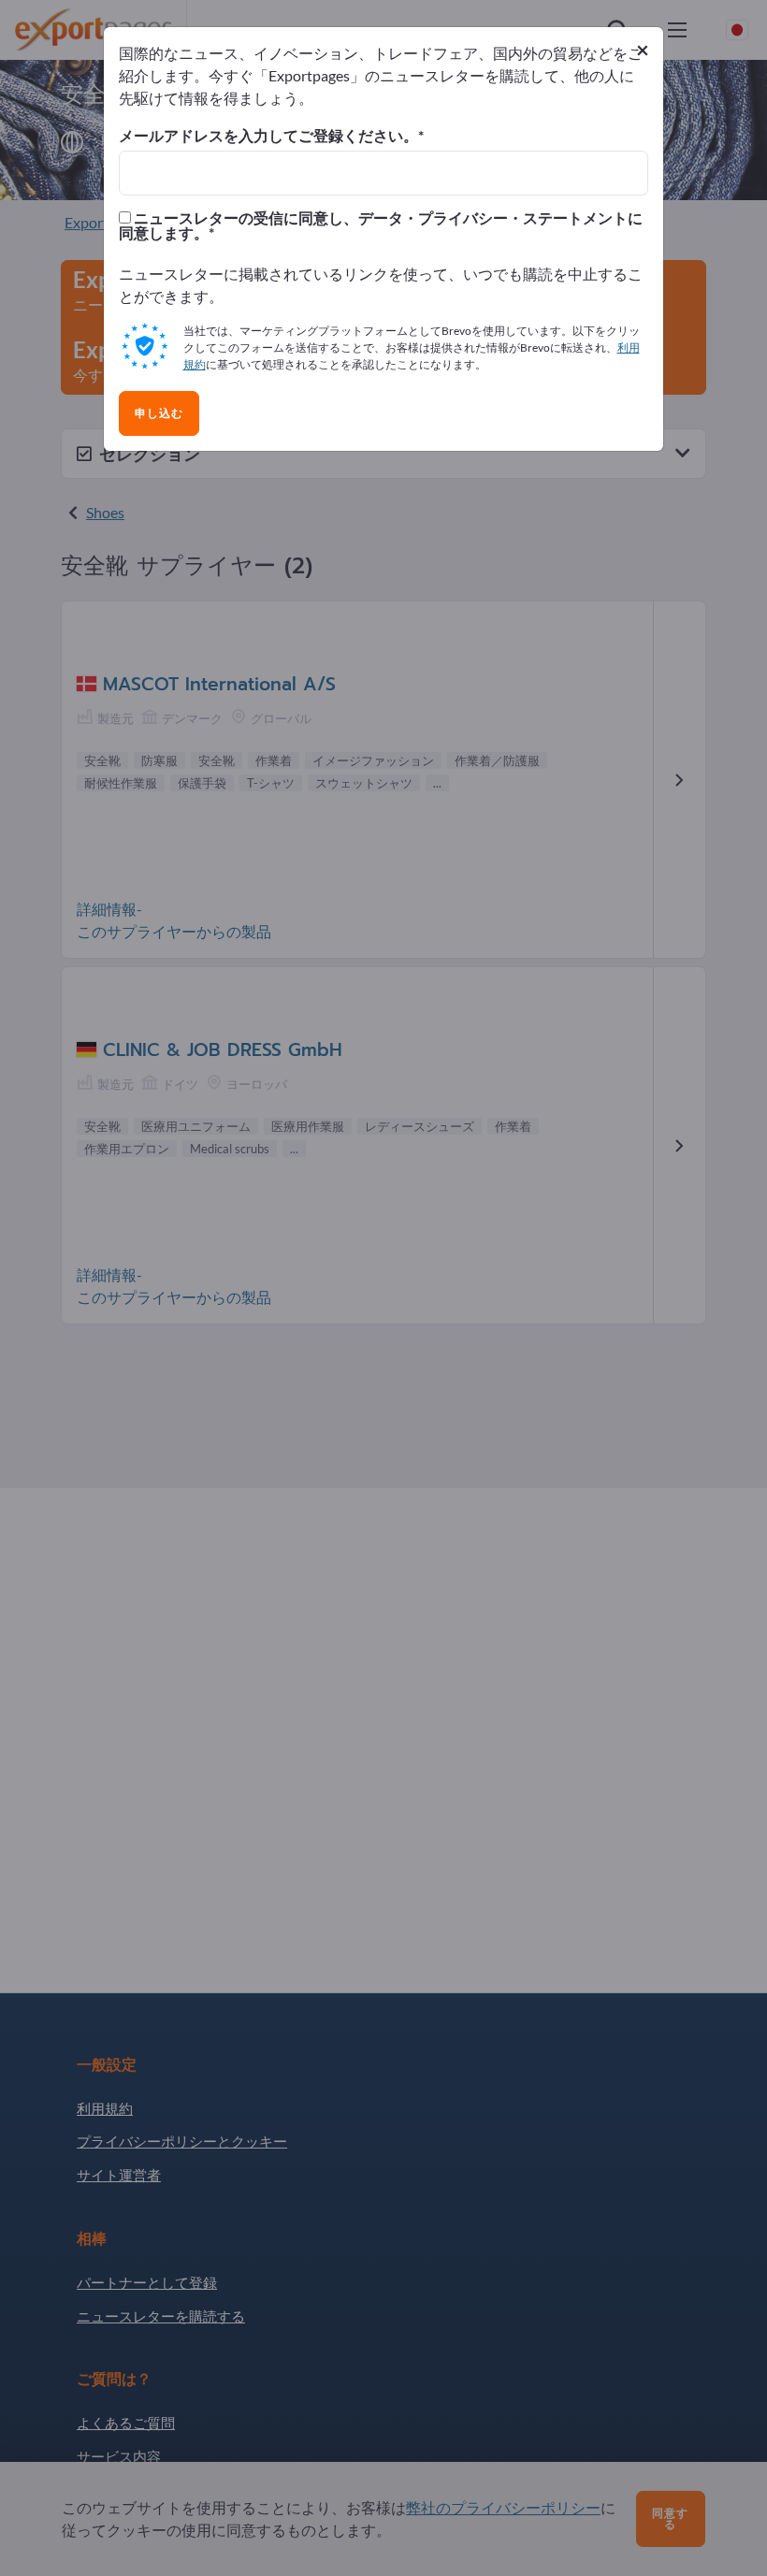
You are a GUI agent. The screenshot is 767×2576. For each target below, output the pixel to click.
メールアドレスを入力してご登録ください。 (268, 136)
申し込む (159, 413)
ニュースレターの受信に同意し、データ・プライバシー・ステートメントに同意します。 (381, 225)
